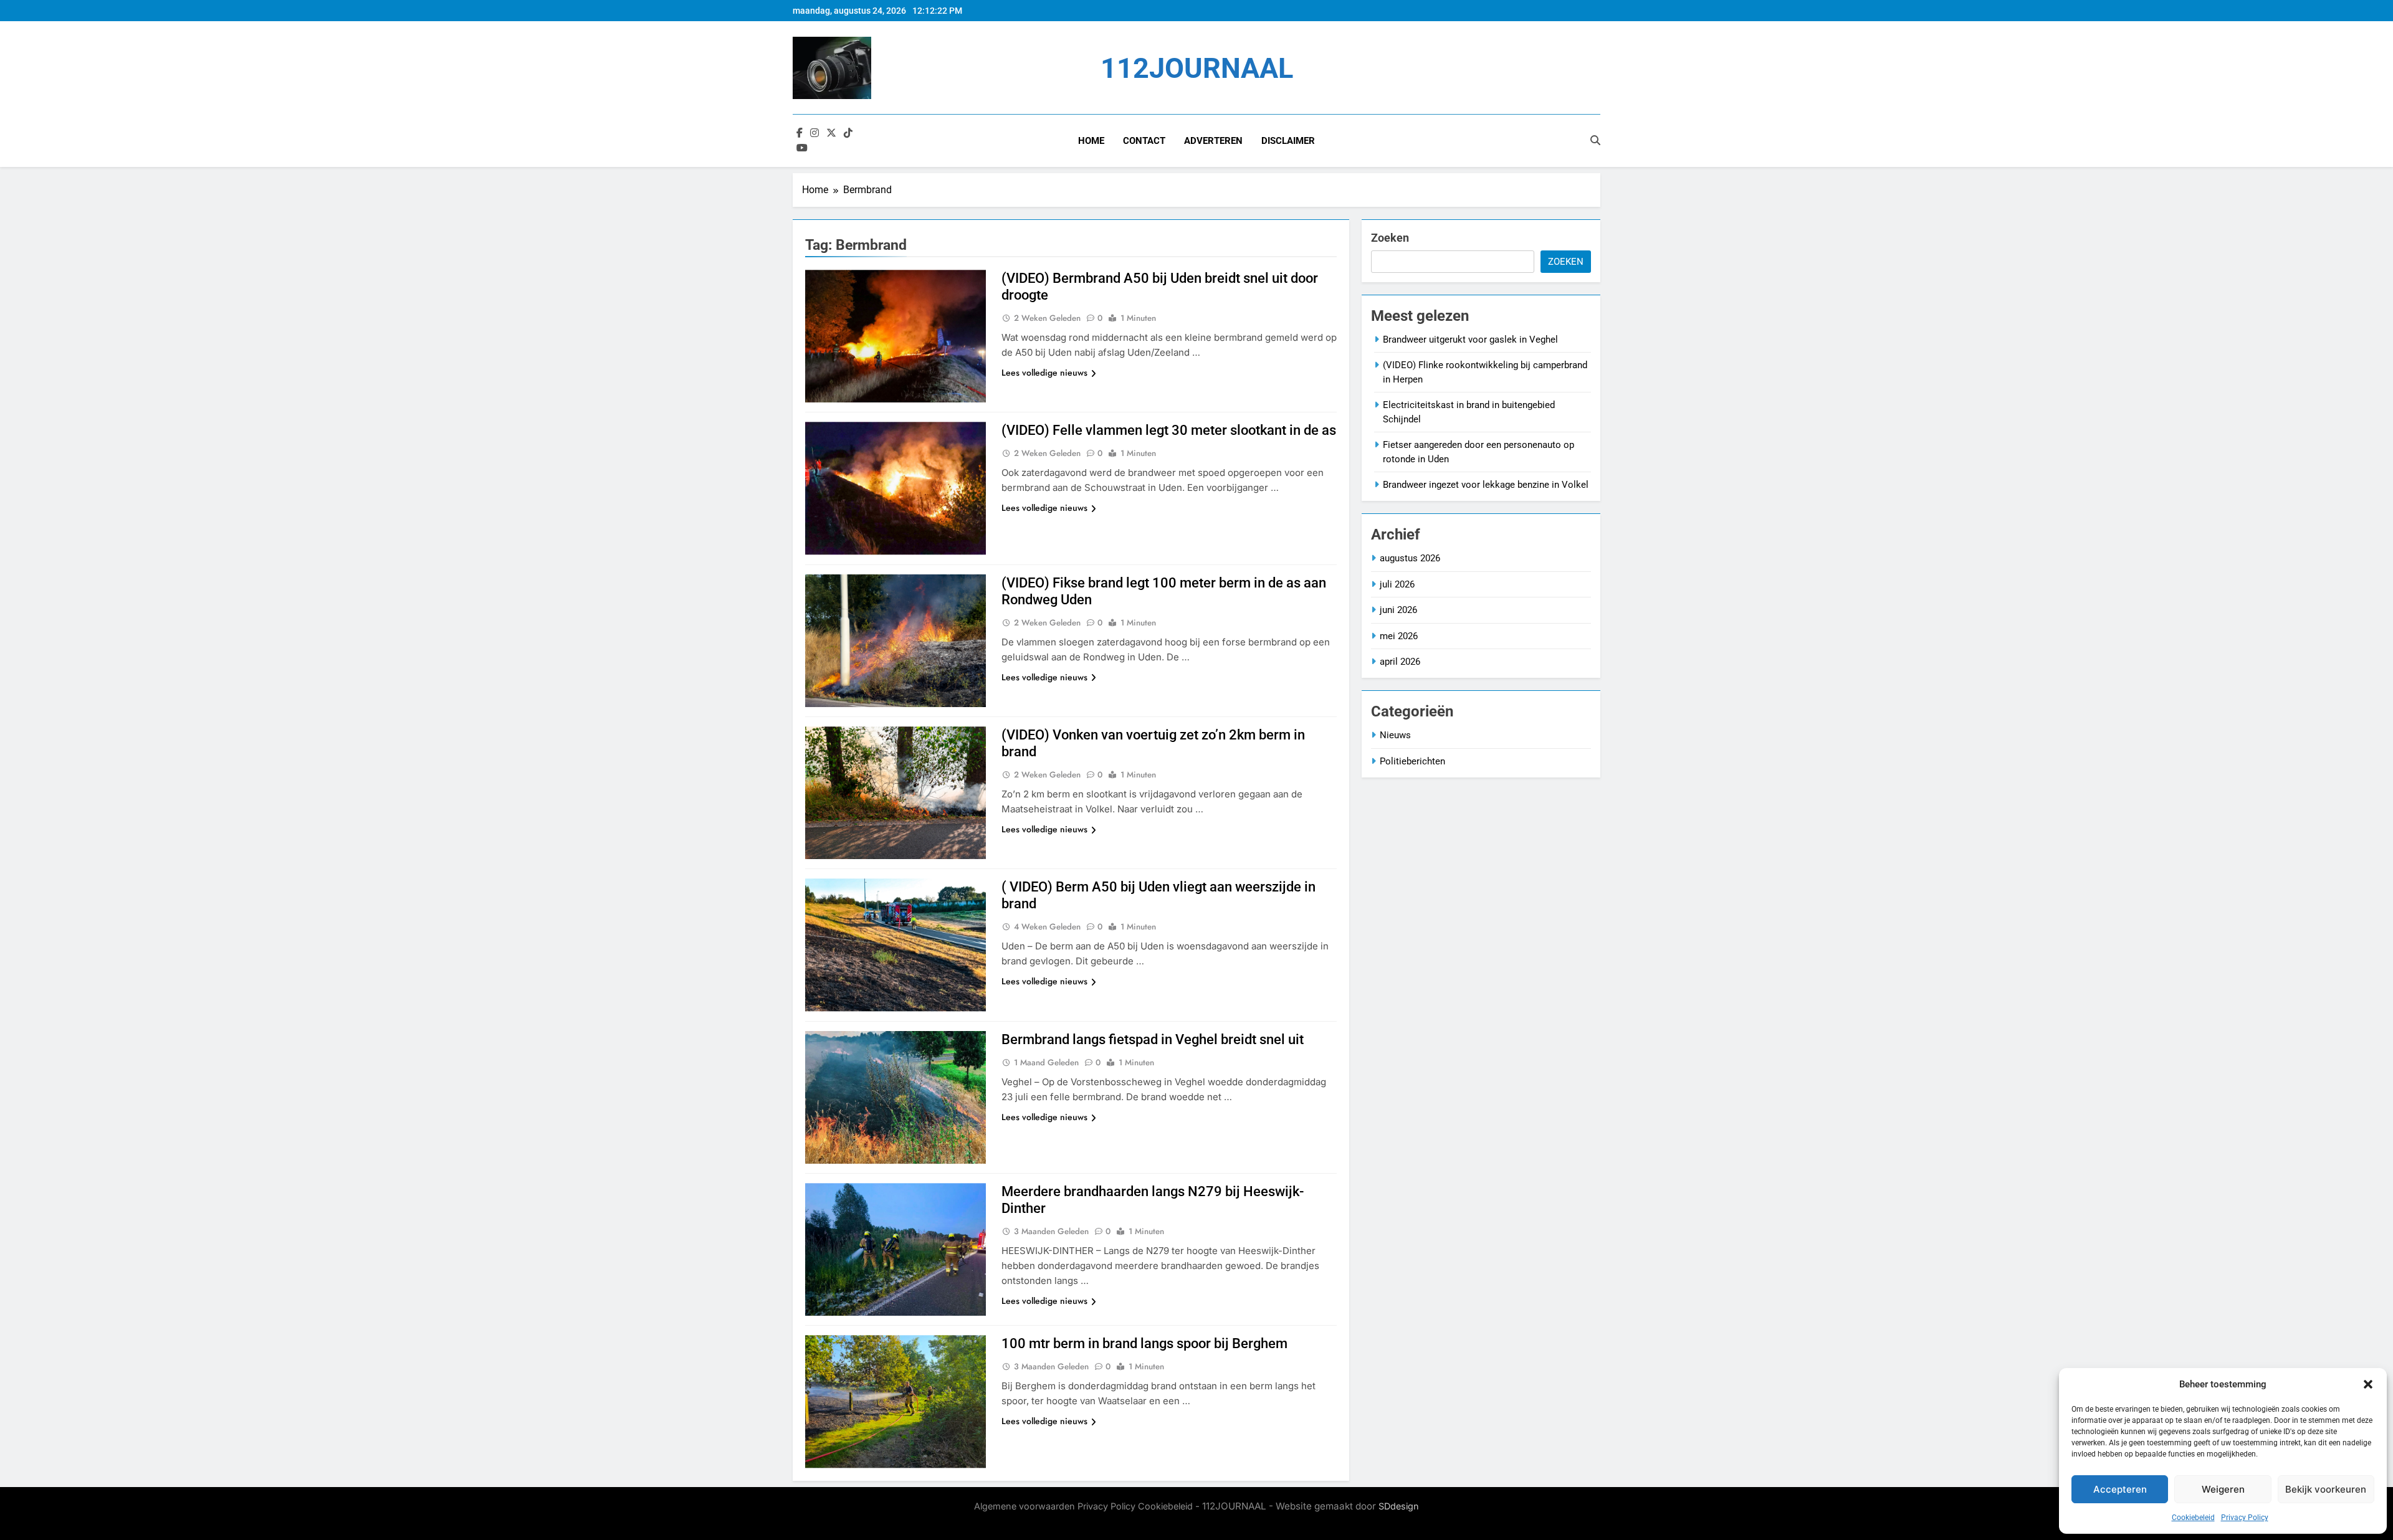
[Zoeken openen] (1595, 140)
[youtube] (802, 148)
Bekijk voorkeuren (2326, 1489)
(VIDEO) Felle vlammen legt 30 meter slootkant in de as (1169, 430)
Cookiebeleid (2193, 1518)
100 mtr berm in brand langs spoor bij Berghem (1144, 1343)
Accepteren (2120, 1489)
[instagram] (814, 133)
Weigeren (2223, 1489)
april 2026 (1400, 662)
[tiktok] (848, 133)
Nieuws (1395, 735)
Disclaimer (1288, 141)
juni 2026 (1398, 610)
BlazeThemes (1088, 1520)
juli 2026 (1397, 584)
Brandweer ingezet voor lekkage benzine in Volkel (1486, 485)
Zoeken (1390, 238)
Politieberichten (1412, 761)
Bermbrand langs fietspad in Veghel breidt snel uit (1153, 1039)
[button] (2368, 1384)
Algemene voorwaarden (1025, 1506)
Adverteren (1213, 141)
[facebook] (800, 133)
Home (1091, 141)
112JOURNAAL (1197, 68)
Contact (1144, 141)
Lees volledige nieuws (1044, 373)
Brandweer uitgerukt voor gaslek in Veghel (1470, 340)
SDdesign (1399, 1506)
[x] (831, 133)
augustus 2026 (1410, 558)
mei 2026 (1399, 636)
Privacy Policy (2245, 1518)
